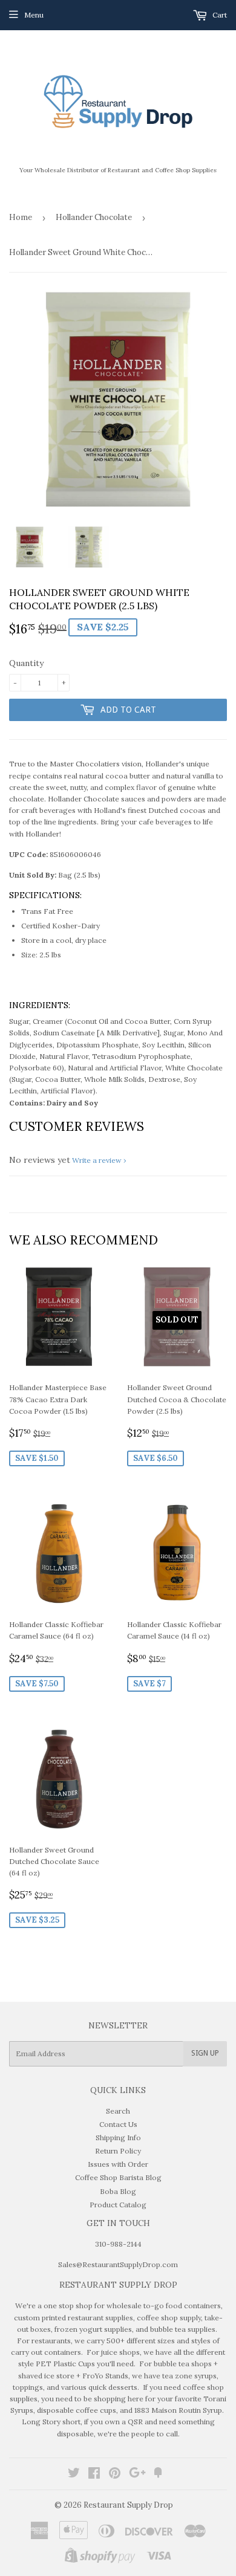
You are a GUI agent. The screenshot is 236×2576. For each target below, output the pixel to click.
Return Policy (118, 2151)
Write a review (97, 1160)
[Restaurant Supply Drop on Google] (137, 2475)
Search (118, 2111)
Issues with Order (118, 2164)
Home (21, 217)
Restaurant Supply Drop (128, 2505)
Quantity (26, 663)
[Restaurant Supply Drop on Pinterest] (115, 2475)
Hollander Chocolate (94, 217)
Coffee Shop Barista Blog (118, 2177)
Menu (34, 15)
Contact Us (118, 2124)
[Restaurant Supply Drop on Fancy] (158, 2475)
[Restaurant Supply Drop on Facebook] (94, 2475)
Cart (219, 15)
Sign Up (205, 2053)
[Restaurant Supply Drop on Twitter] (74, 2475)
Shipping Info (118, 2137)
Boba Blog (118, 2191)
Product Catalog (118, 2205)
